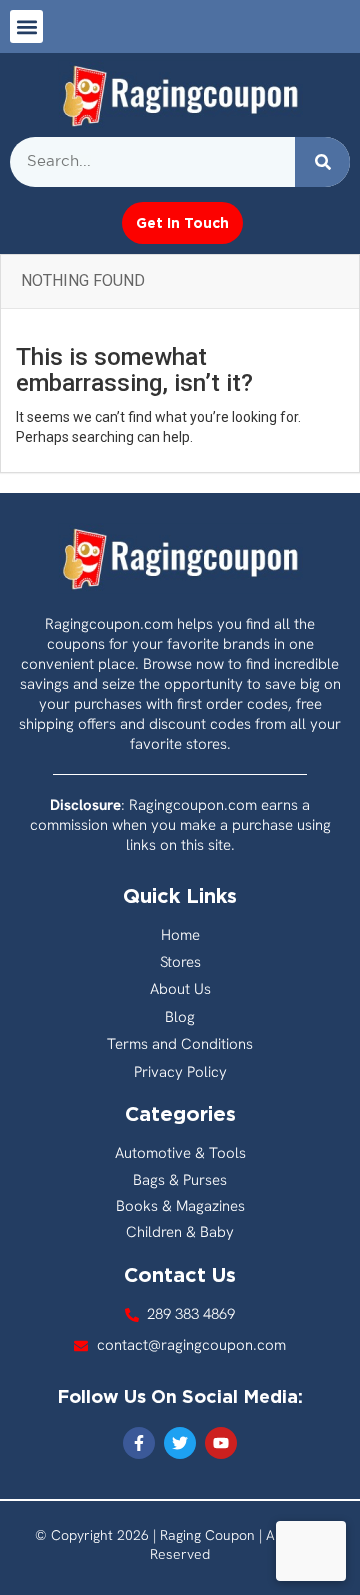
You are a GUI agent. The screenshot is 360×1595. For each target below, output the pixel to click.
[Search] (322, 162)
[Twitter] (180, 1443)
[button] (26, 26)
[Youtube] (221, 1443)
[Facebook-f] (139, 1443)
